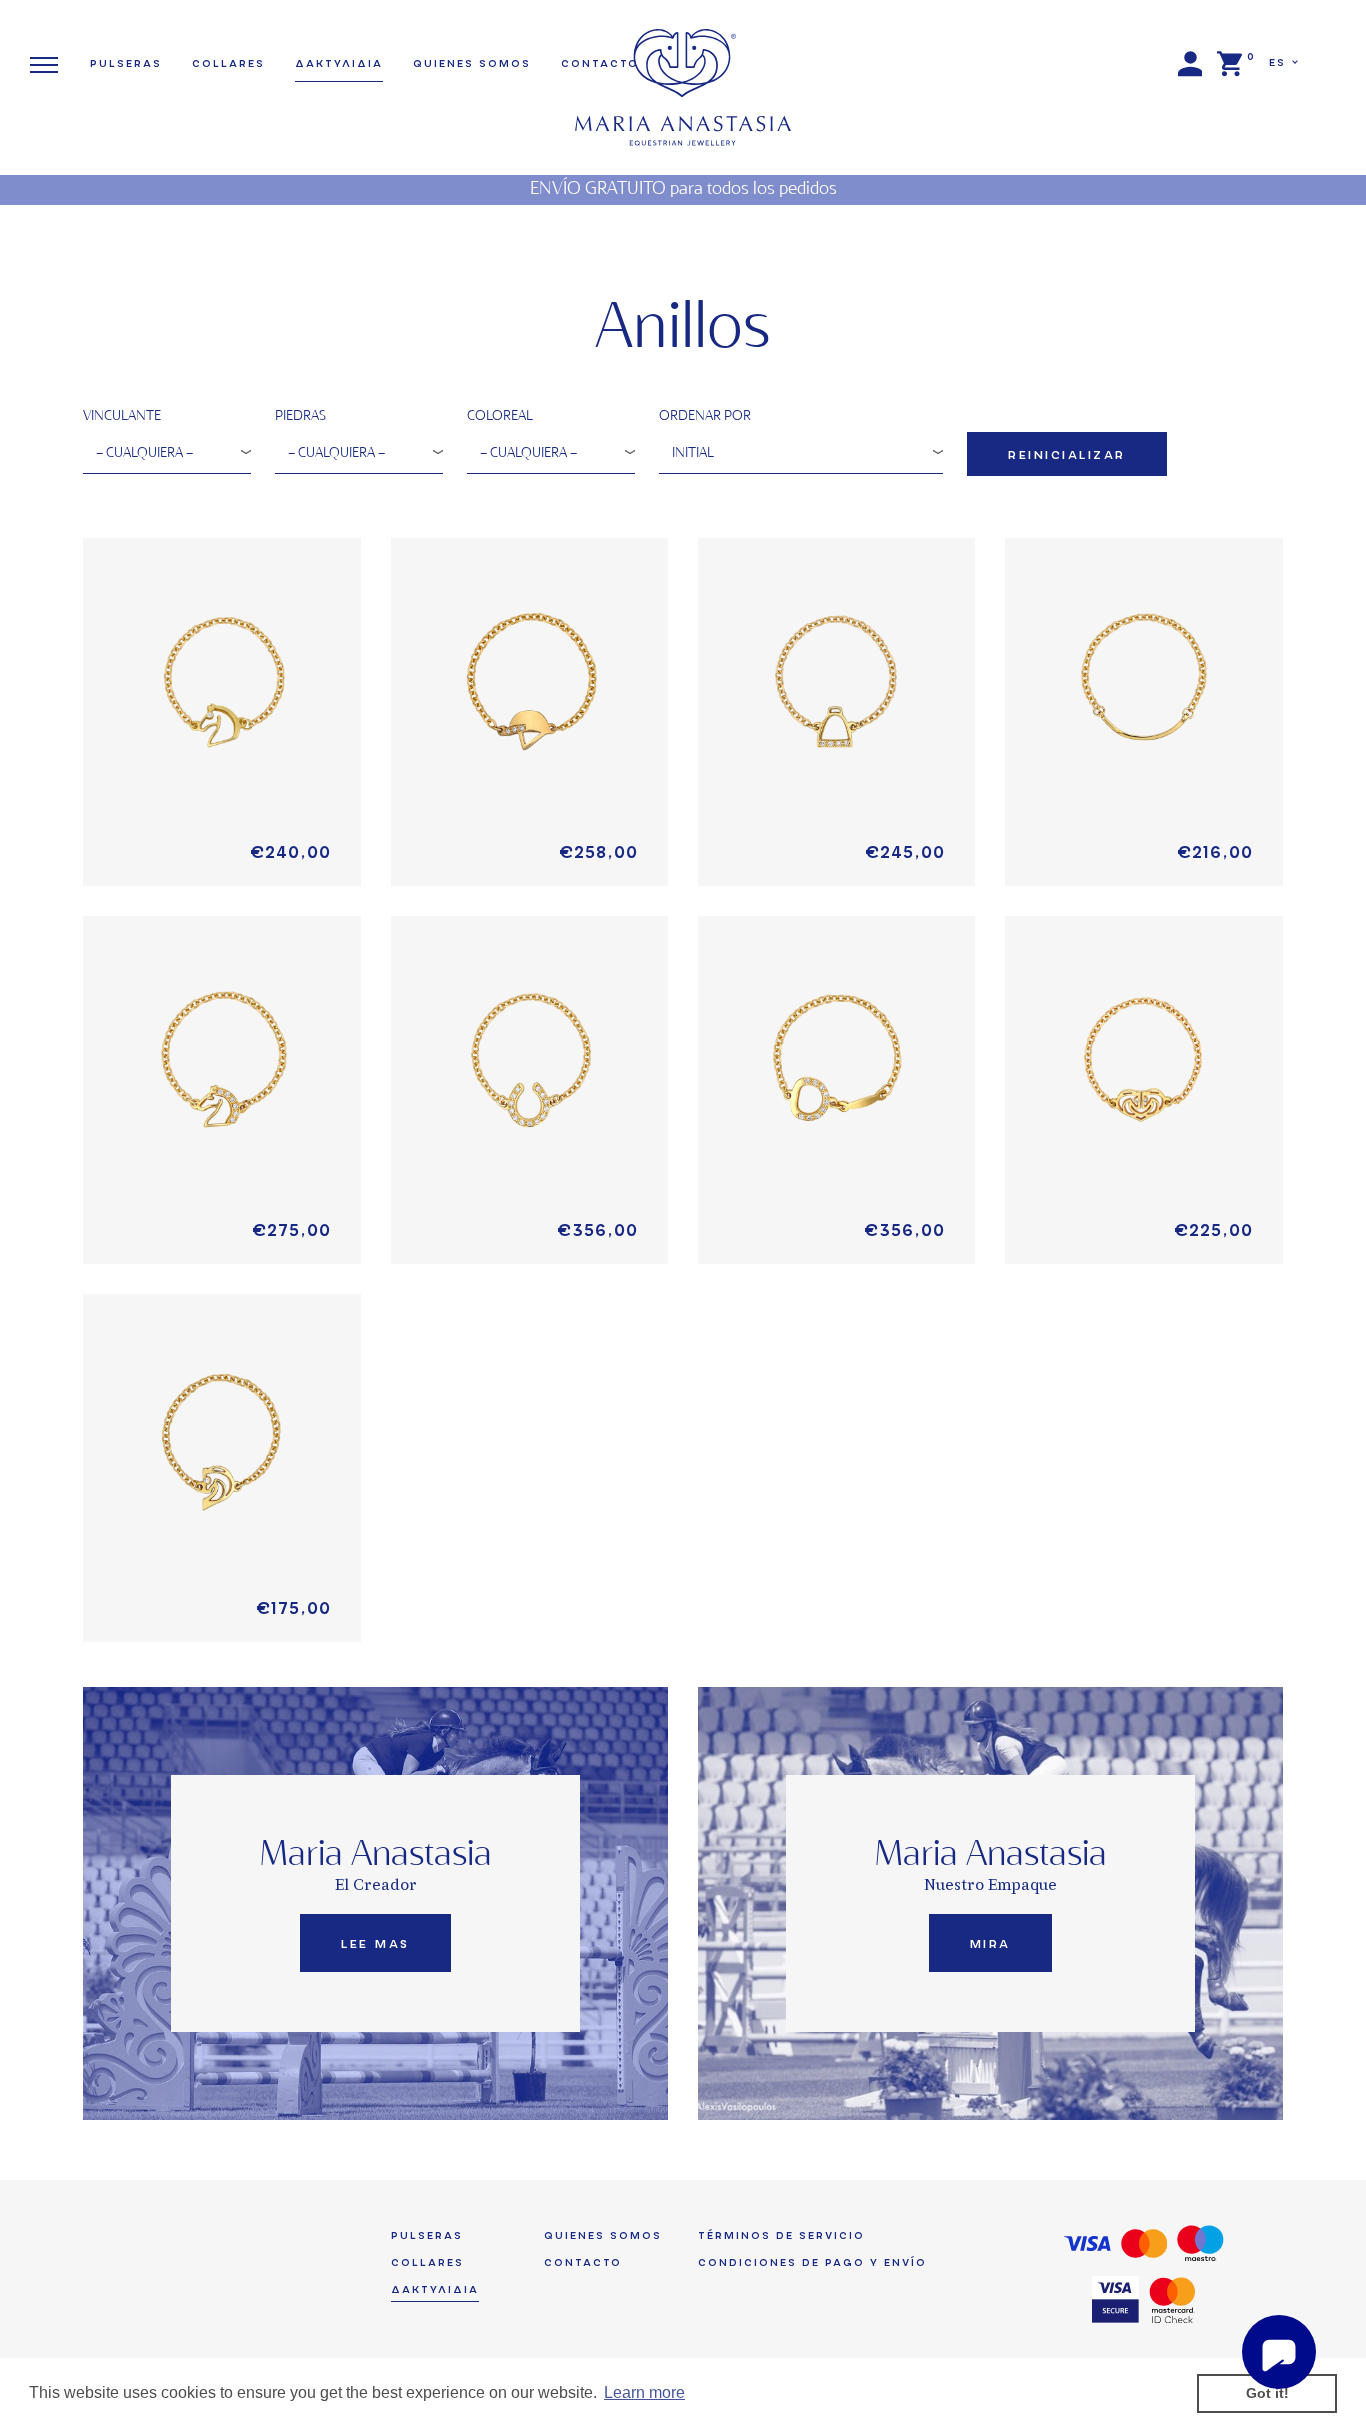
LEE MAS (375, 1944)
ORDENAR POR (705, 416)
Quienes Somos (472, 63)
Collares (228, 63)
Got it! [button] (1267, 2393)
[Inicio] (683, 73)
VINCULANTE (122, 416)
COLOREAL (500, 416)
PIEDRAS (300, 416)
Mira (990, 1944)
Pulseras (126, 63)
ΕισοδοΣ (1190, 64)
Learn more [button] (644, 2392)
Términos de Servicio (781, 2235)
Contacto (583, 2262)
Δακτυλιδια (339, 63)
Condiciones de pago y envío (812, 2262)
